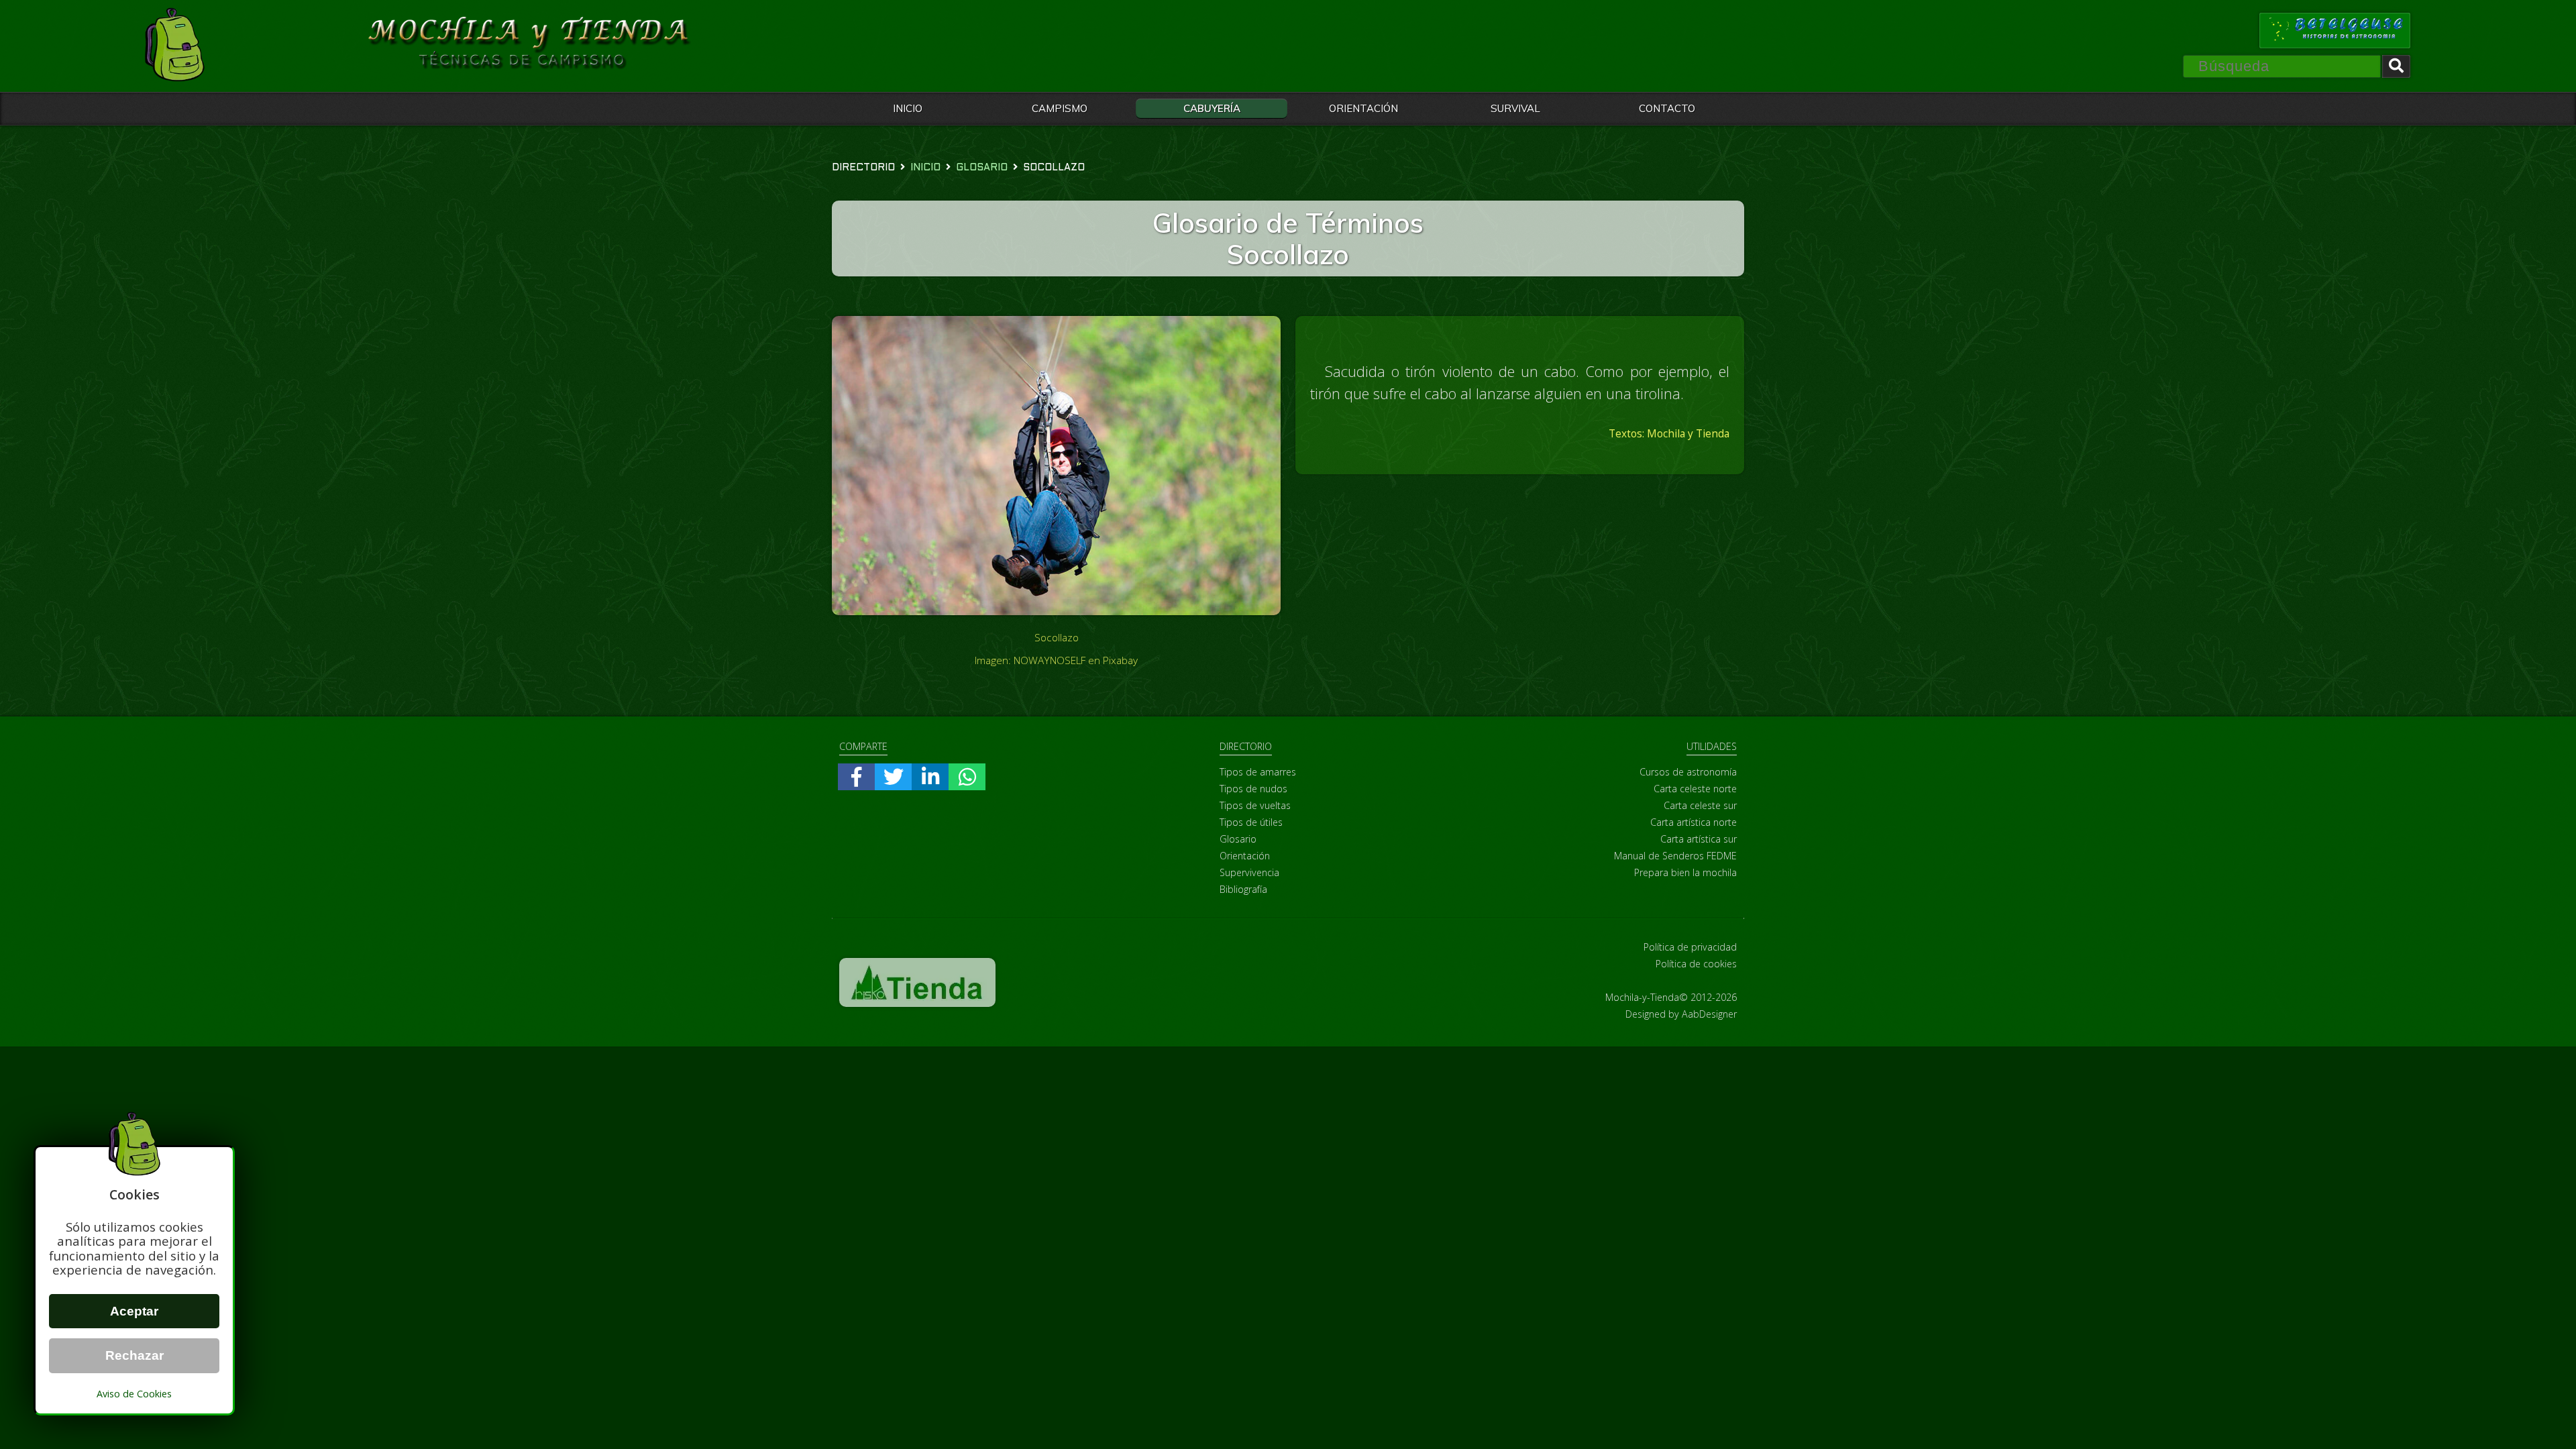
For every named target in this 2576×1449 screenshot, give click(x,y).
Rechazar (135, 1355)
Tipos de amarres (1258, 772)
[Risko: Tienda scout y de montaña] (917, 1003)
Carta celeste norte (1695, 789)
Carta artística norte (1694, 822)
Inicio (925, 168)
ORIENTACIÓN (1363, 108)
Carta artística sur (1699, 839)
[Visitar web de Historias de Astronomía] (2335, 31)
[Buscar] (2396, 66)
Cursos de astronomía (1688, 772)
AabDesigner (1709, 1014)
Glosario (1238, 839)
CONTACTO (1667, 108)
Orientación (1245, 856)
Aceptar (134, 1311)
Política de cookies (1696, 964)
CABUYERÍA (1212, 108)
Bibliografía (1243, 889)
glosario (982, 168)
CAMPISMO (1060, 108)
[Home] (174, 46)
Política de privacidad (1690, 947)
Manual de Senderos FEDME (1675, 856)
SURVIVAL (1515, 108)
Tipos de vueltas (1255, 805)
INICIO (908, 108)
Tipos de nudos (1253, 789)
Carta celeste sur (1700, 805)
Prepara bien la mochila (1685, 872)
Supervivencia (1249, 872)
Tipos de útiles (1251, 822)
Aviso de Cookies (134, 1394)
